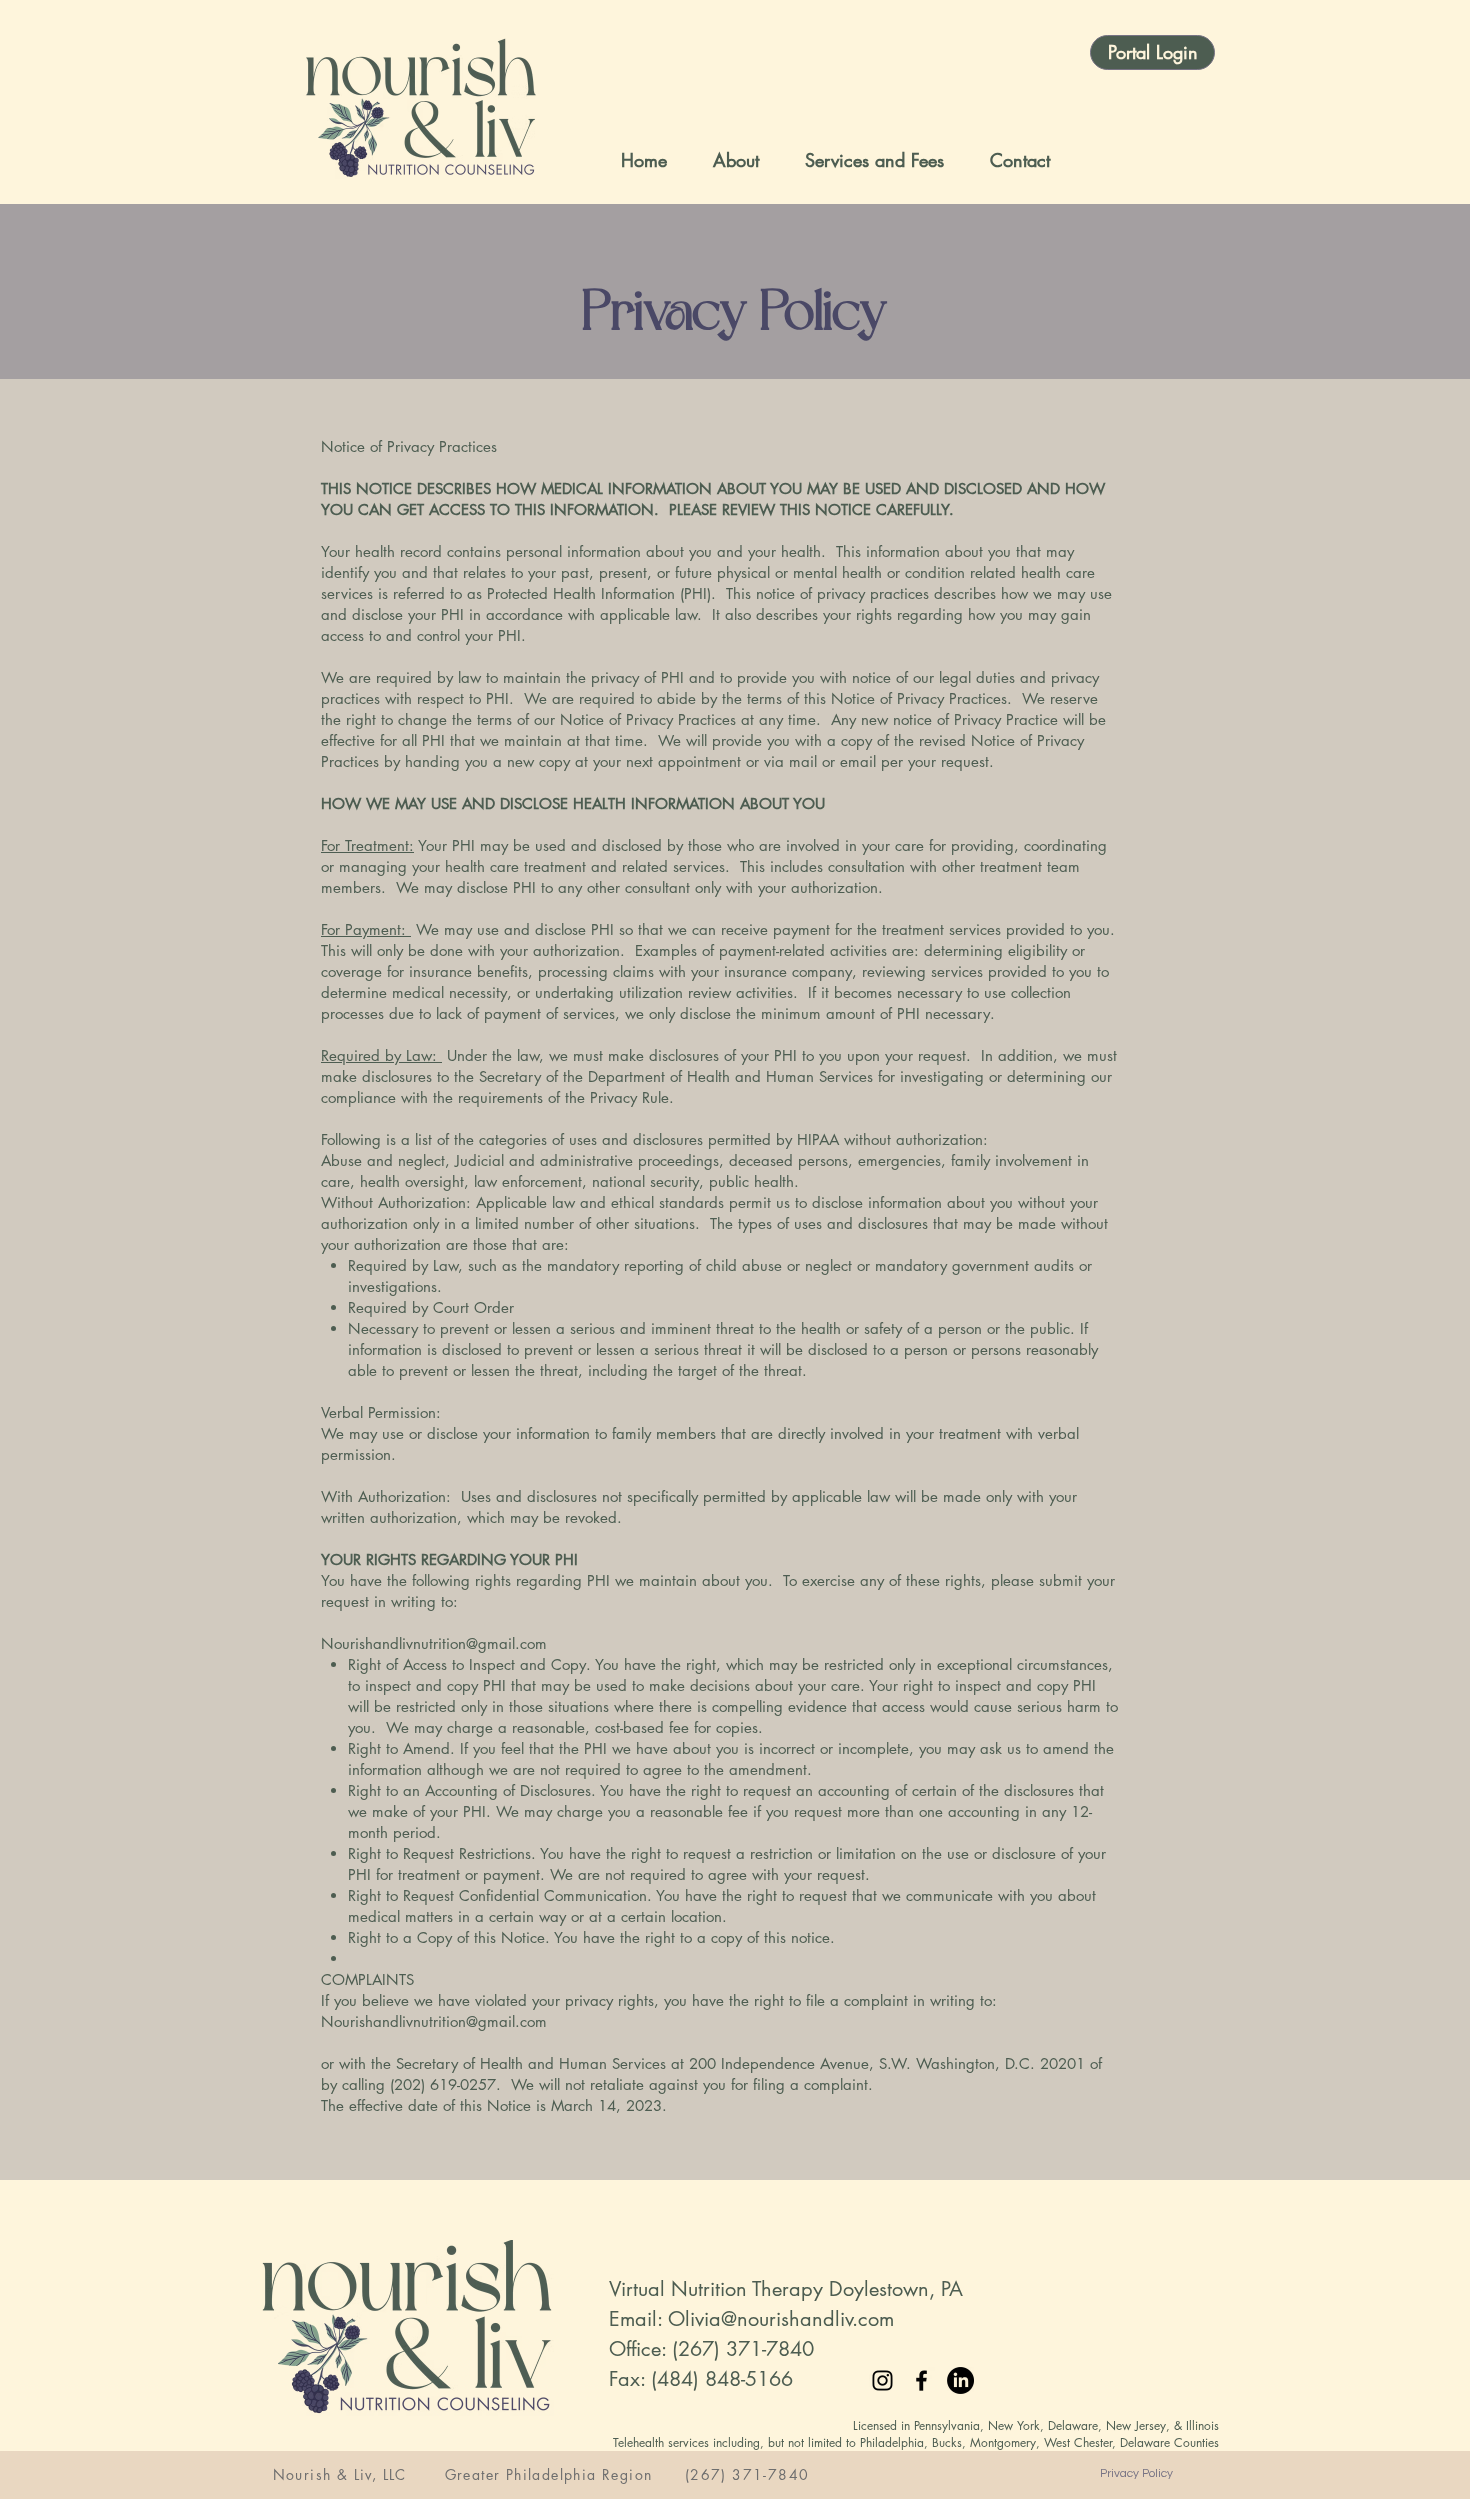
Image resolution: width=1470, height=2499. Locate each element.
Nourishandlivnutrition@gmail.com (434, 1643)
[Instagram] (882, 2380)
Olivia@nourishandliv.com (781, 2319)
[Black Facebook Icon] (921, 2380)
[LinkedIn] (960, 2380)
